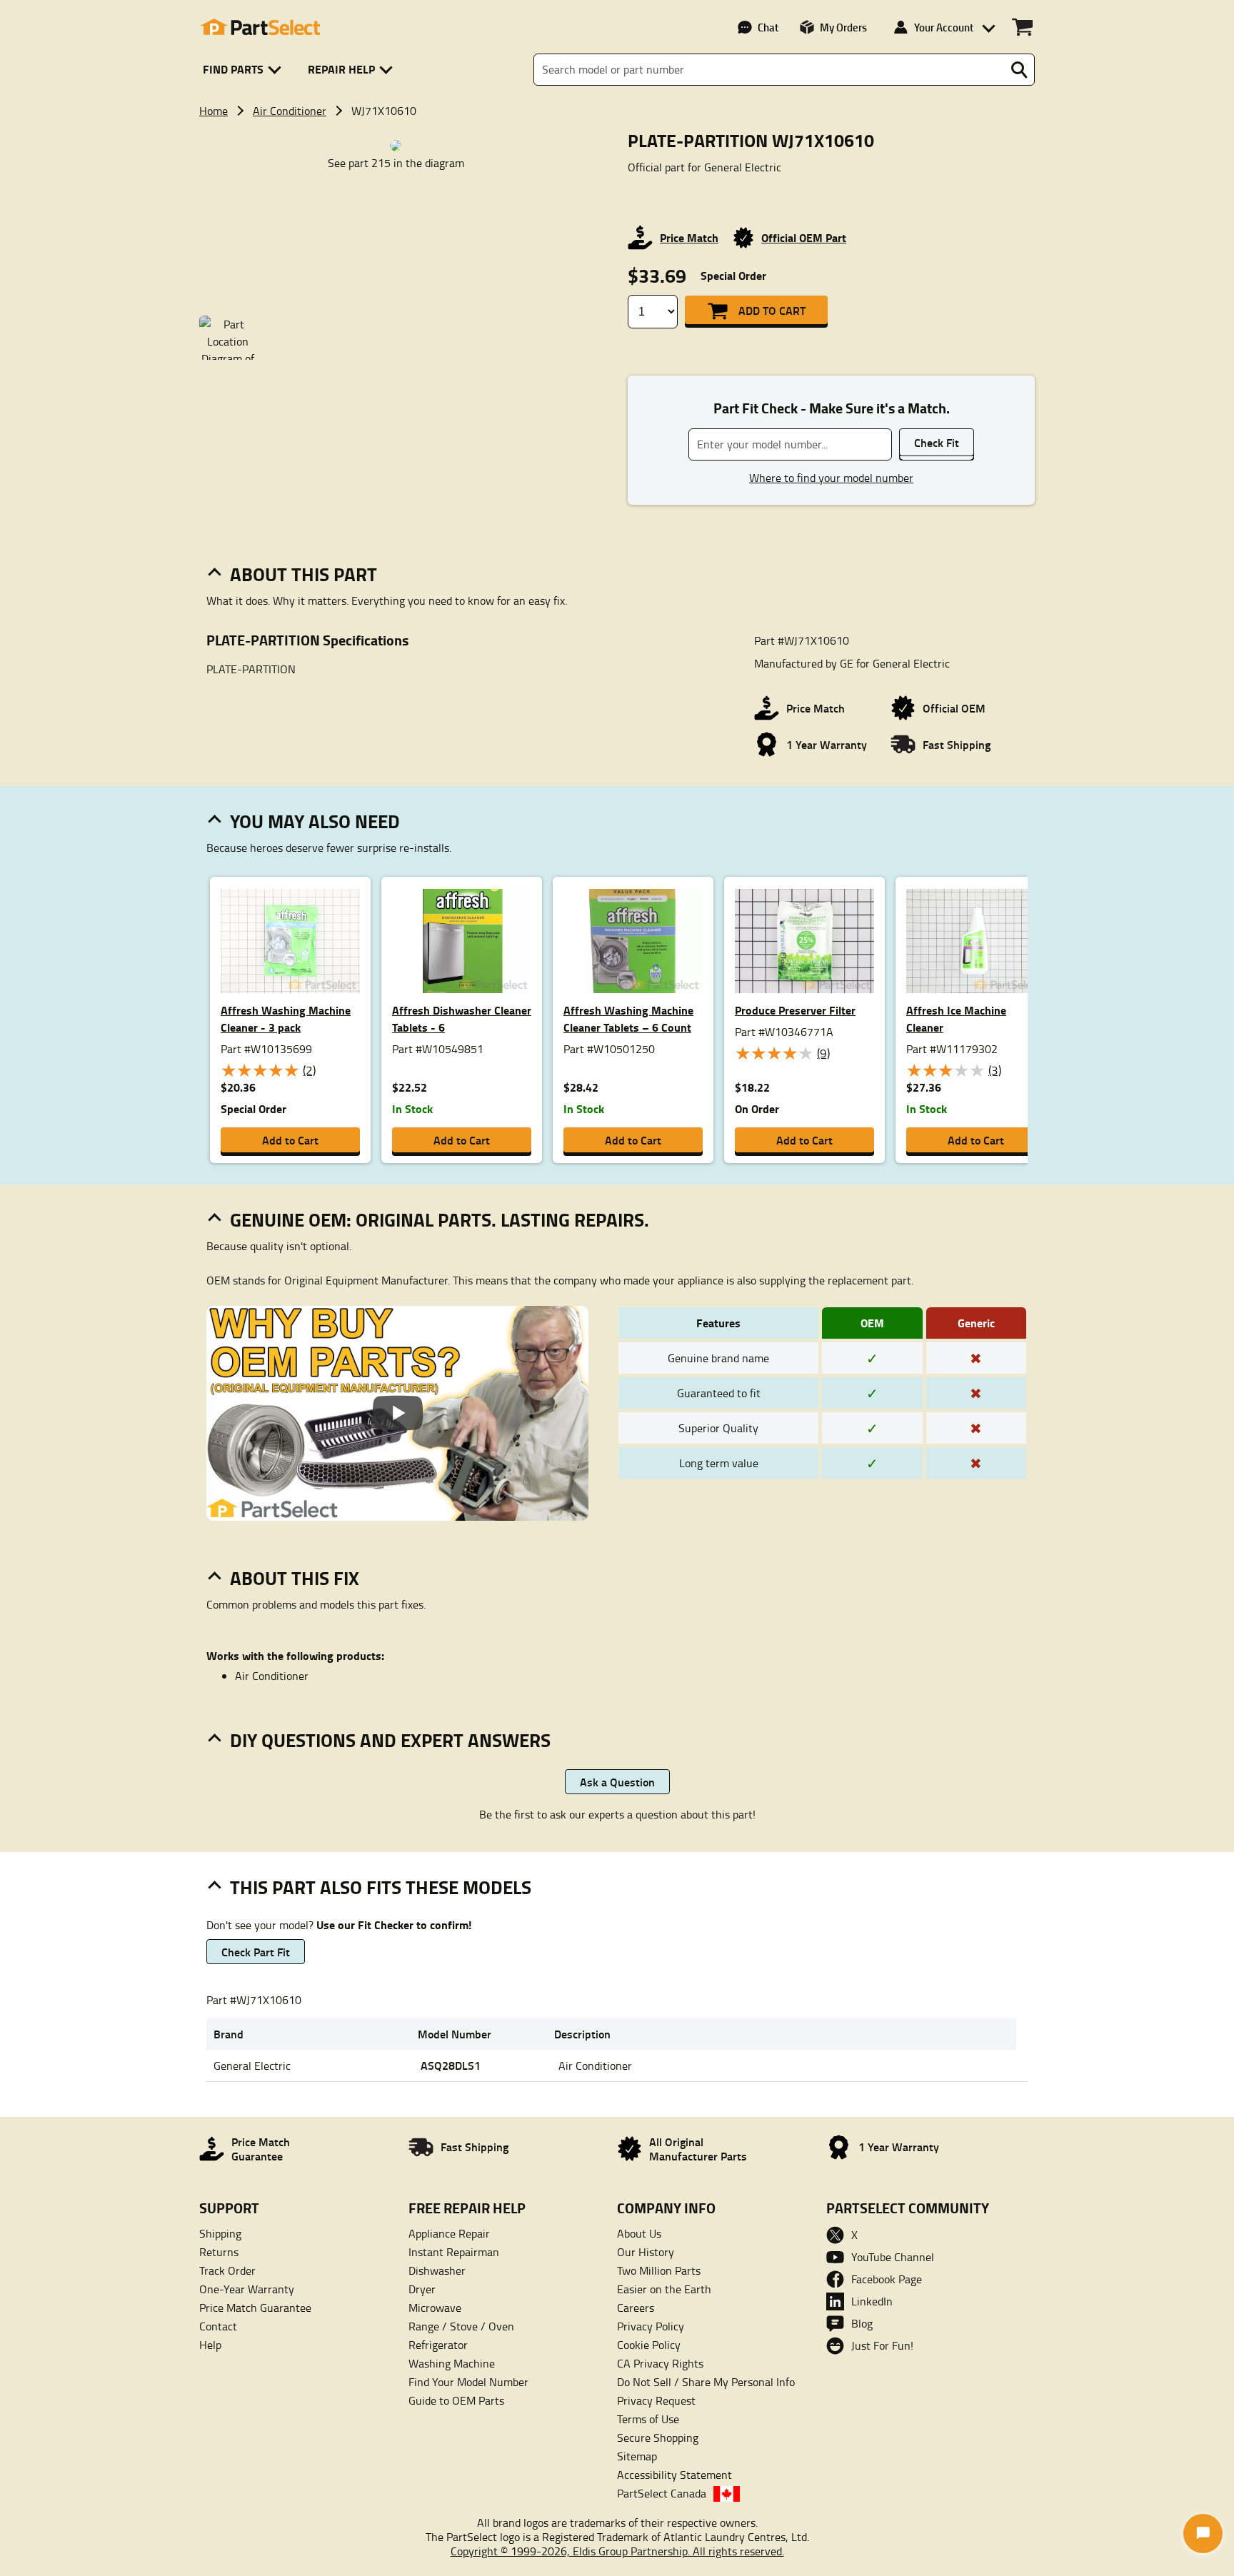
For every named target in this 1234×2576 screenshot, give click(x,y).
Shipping (220, 2233)
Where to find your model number (831, 478)
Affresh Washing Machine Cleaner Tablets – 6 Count (628, 1018)
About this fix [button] (295, 1578)
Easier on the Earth (664, 2289)
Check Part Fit (256, 1952)
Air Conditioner (290, 111)
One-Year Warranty (247, 2289)
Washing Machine (452, 2363)
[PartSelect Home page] (260, 27)
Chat (768, 27)
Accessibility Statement (674, 2475)
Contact (218, 2326)
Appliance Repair (449, 2233)
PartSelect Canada (662, 2493)
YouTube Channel (893, 2257)
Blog (862, 2323)
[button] (245, 70)
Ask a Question (617, 1782)
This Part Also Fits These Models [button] (381, 1887)
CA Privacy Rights (660, 2363)
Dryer (422, 2289)
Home (214, 111)
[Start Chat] (1203, 2534)
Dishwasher (437, 2270)
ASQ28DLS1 (451, 2065)
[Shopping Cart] (1022, 27)
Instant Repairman (454, 2252)
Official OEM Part (804, 237)
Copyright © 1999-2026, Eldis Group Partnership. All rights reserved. (617, 2551)
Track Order (227, 2270)
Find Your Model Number (468, 2382)
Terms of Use (648, 2419)
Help (210, 2345)
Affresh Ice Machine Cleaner (956, 1018)
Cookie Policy (649, 2345)
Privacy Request (656, 2400)
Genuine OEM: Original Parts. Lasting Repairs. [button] (440, 1219)
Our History (646, 2252)
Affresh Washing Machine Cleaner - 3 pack (286, 1018)
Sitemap (637, 2456)
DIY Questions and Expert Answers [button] (390, 1740)
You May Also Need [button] (315, 821)
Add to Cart (772, 310)
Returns (219, 2252)
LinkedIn (872, 2301)
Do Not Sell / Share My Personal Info (706, 2382)
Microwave (435, 2308)
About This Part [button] (304, 574)
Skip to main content (617, 77)
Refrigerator (438, 2345)
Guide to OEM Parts (456, 2400)
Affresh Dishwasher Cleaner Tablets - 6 (462, 1018)
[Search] (1019, 70)
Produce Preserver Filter (795, 1010)
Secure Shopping (658, 2437)
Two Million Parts (659, 2270)
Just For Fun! (882, 2345)
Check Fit (937, 442)
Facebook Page (887, 2279)
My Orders (843, 27)
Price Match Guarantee (255, 2308)
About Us (639, 2233)
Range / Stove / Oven (461, 2326)
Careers (636, 2308)
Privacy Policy (651, 2326)
